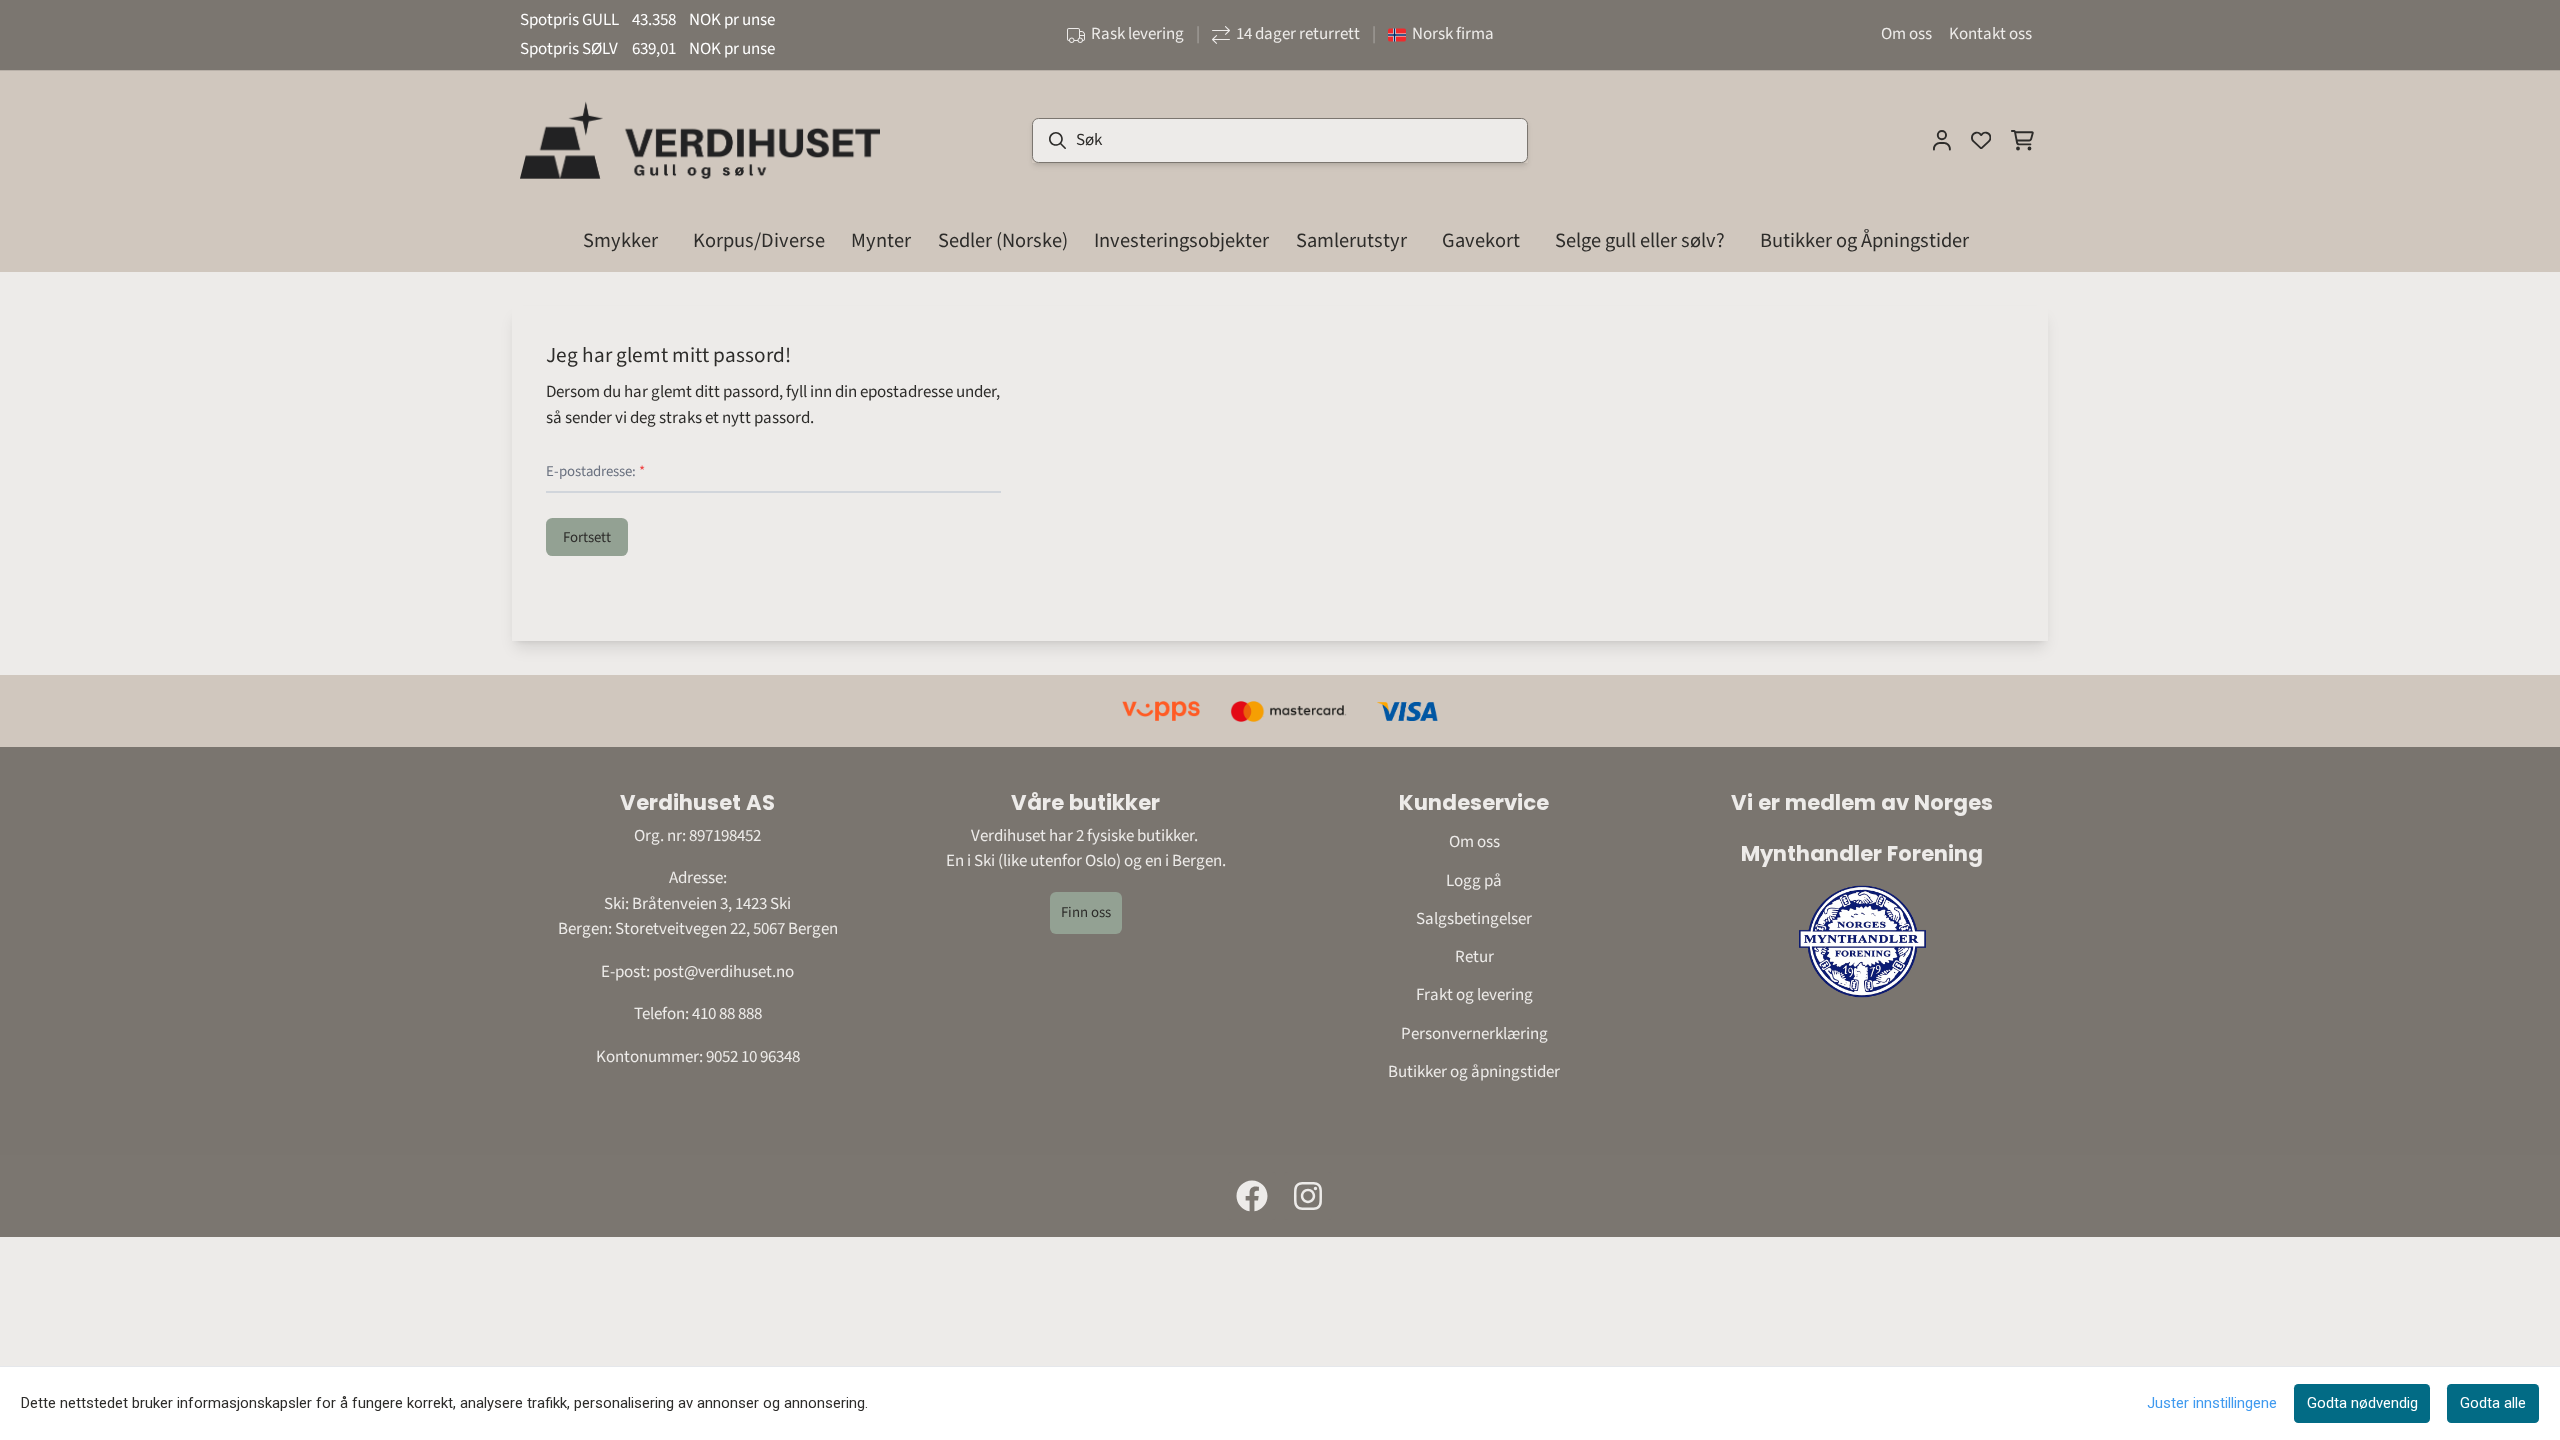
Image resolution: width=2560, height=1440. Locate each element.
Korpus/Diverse (759, 240)
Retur (1474, 957)
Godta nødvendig (2362, 1403)
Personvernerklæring (1474, 1034)
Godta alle (2493, 1403)
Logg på (1474, 881)
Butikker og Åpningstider (1864, 240)
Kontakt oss (1990, 34)
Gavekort (1481, 240)
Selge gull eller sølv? (1640, 240)
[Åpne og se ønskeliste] (1981, 140)
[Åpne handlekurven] (2022, 140)
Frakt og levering (1474, 995)
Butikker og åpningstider (1474, 1072)
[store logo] (700, 140)
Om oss (1906, 34)
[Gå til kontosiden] (1942, 140)
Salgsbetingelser (1474, 919)
